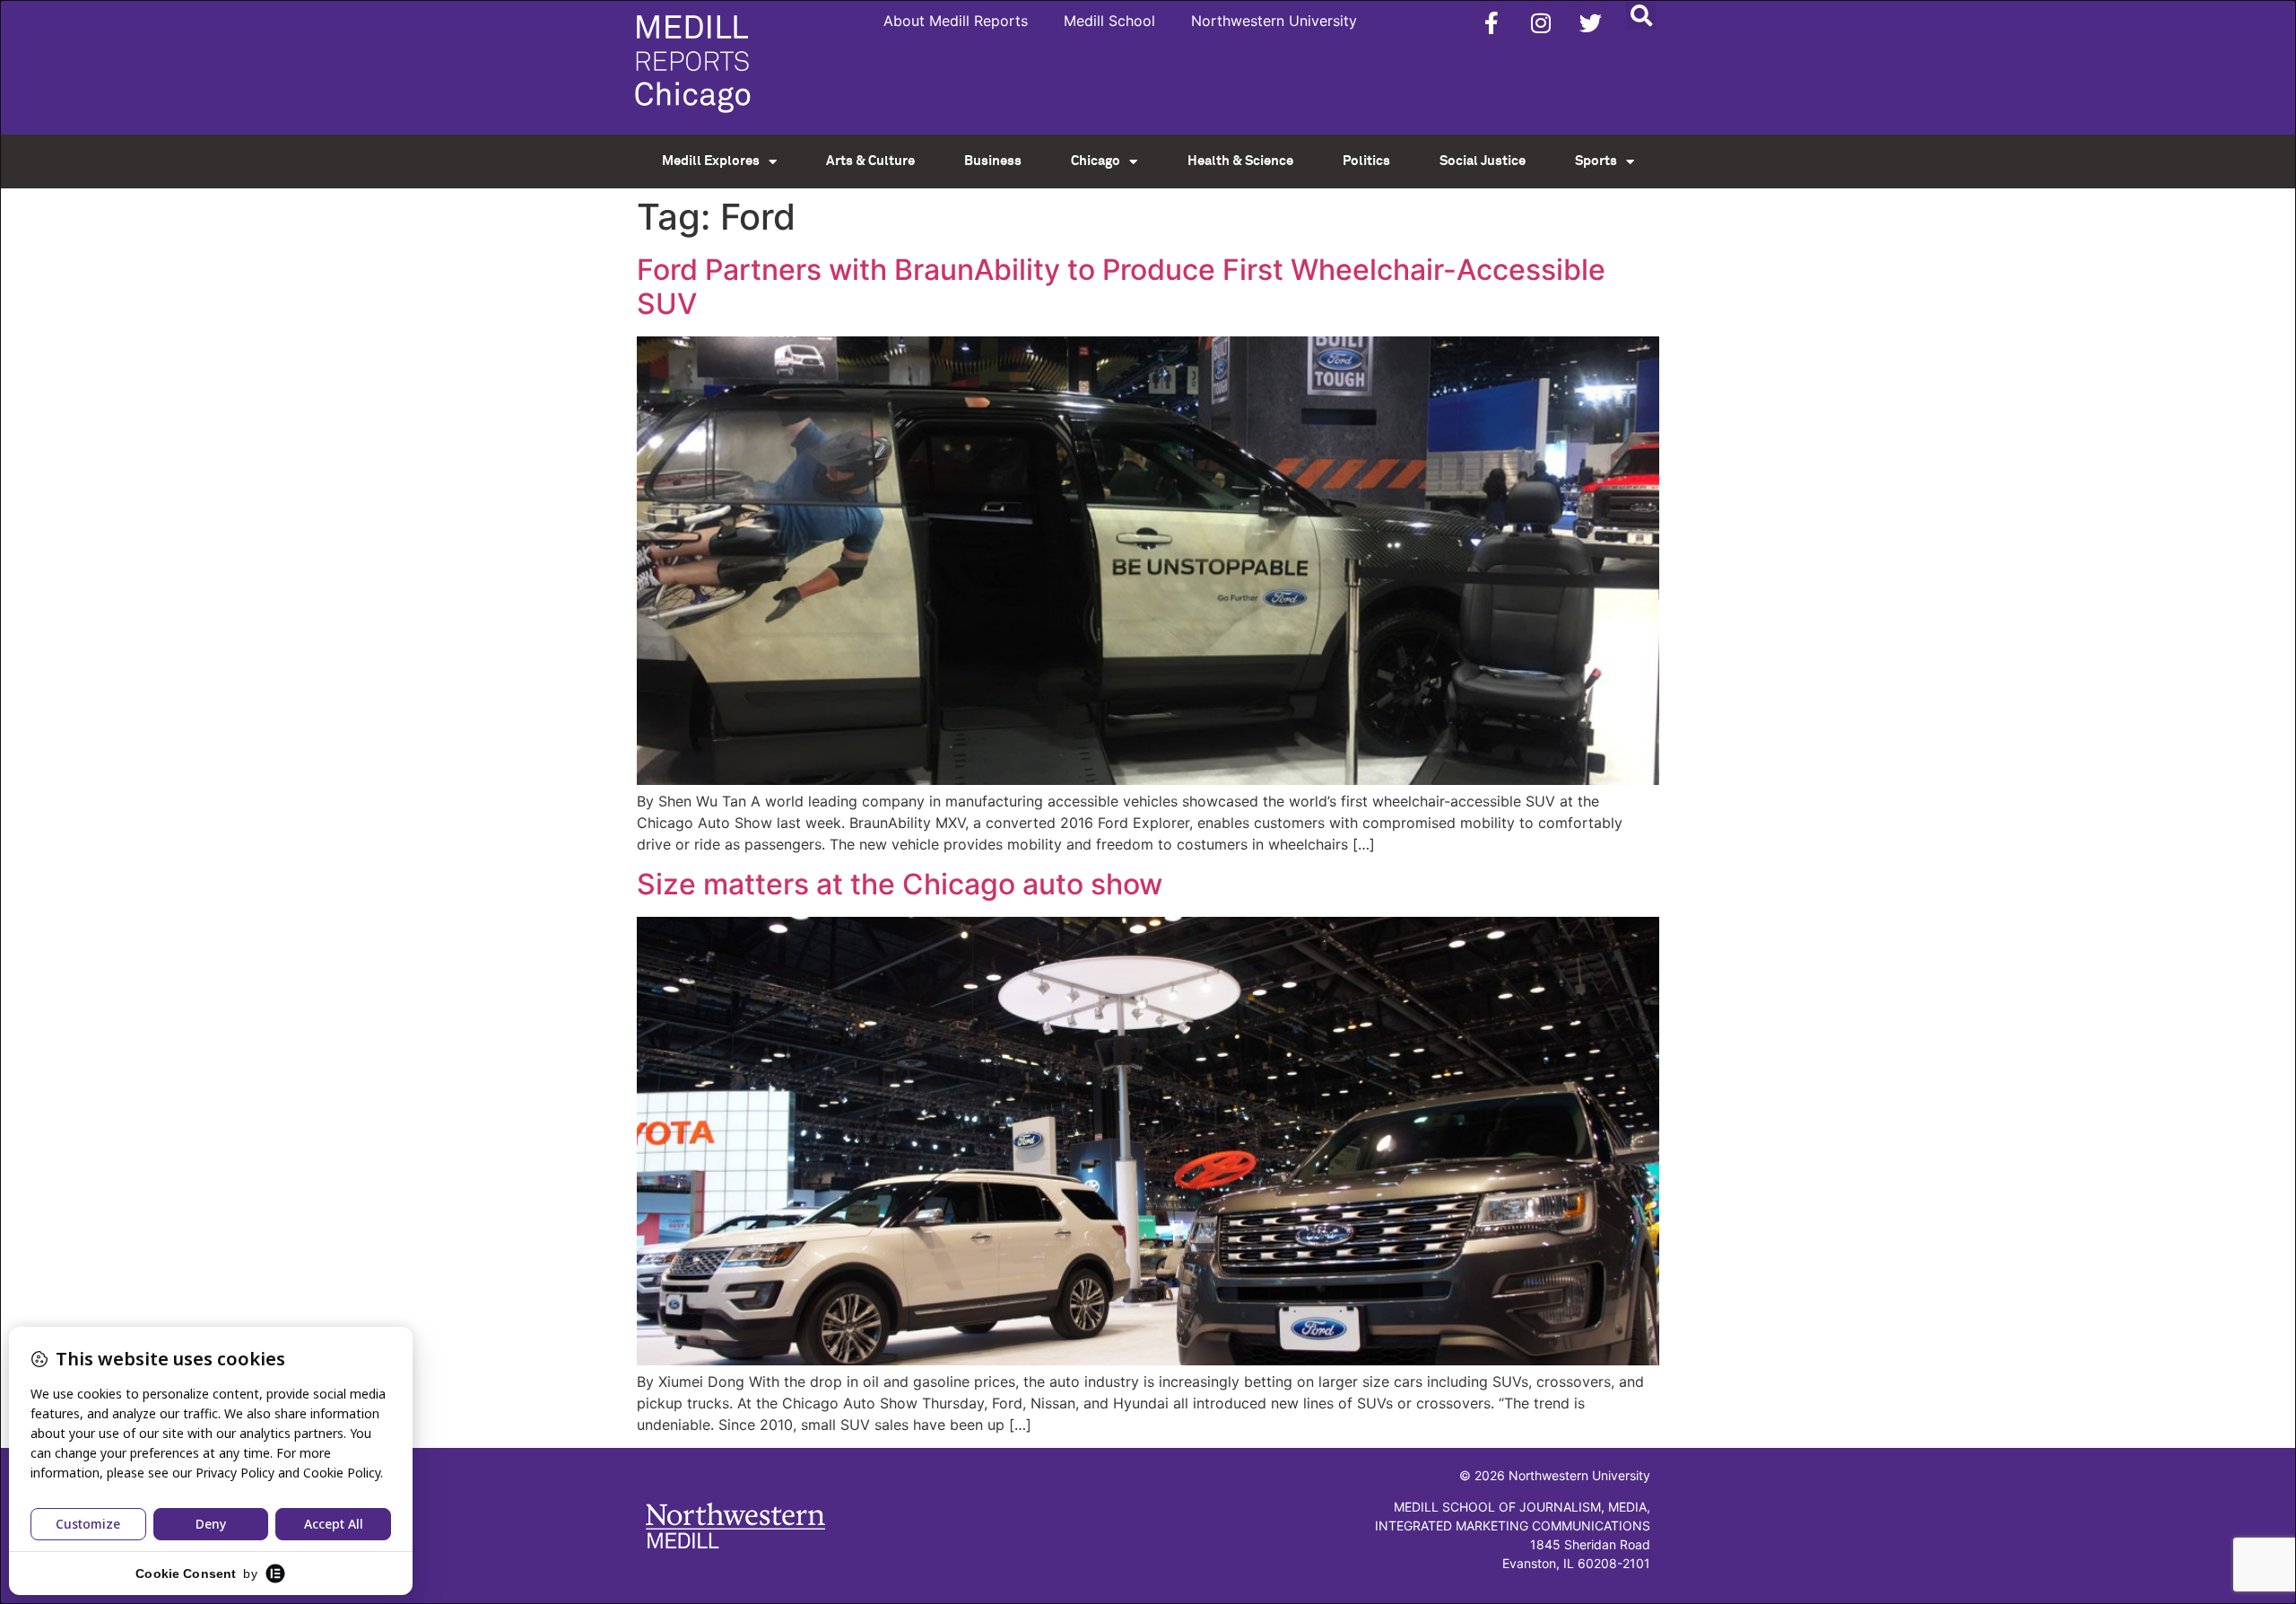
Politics (1366, 161)
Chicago (1096, 161)
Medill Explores (711, 161)
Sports (1596, 161)
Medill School (1109, 21)
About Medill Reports (956, 21)
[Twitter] (1590, 22)
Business (993, 161)
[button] (1641, 15)
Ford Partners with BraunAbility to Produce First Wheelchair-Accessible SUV (1121, 287)
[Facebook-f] (1492, 22)
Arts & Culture (870, 161)
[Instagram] (1541, 22)
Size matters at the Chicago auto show (900, 884)
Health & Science (1240, 161)
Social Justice (1483, 161)
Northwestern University (1274, 21)
